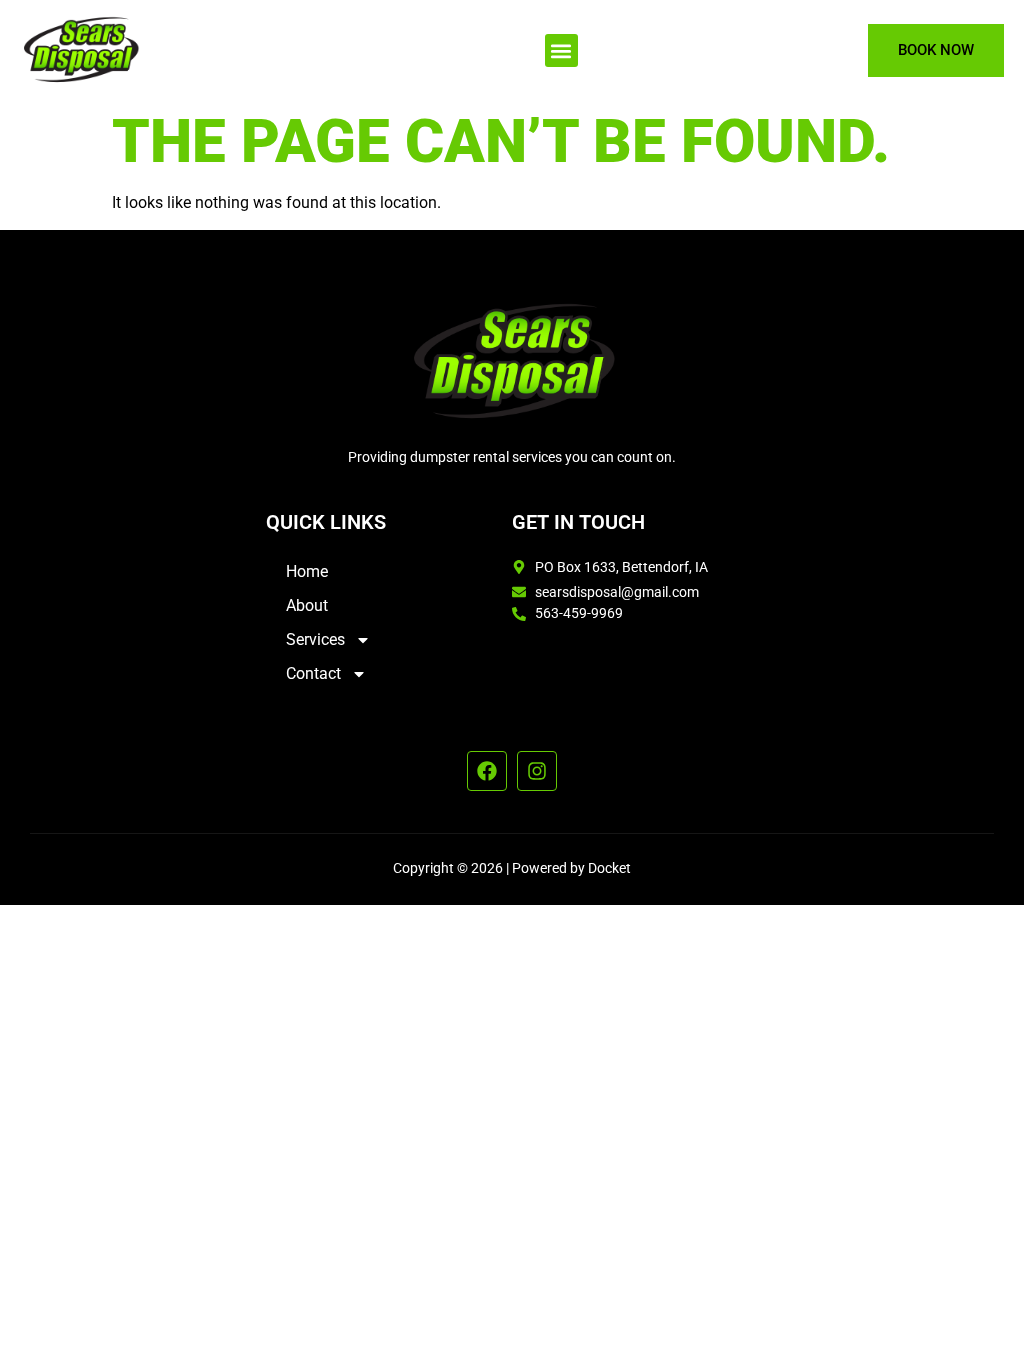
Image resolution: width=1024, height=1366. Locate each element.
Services (315, 639)
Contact (313, 673)
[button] (561, 50)
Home (307, 571)
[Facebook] (487, 771)
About (307, 605)
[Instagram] (537, 771)
